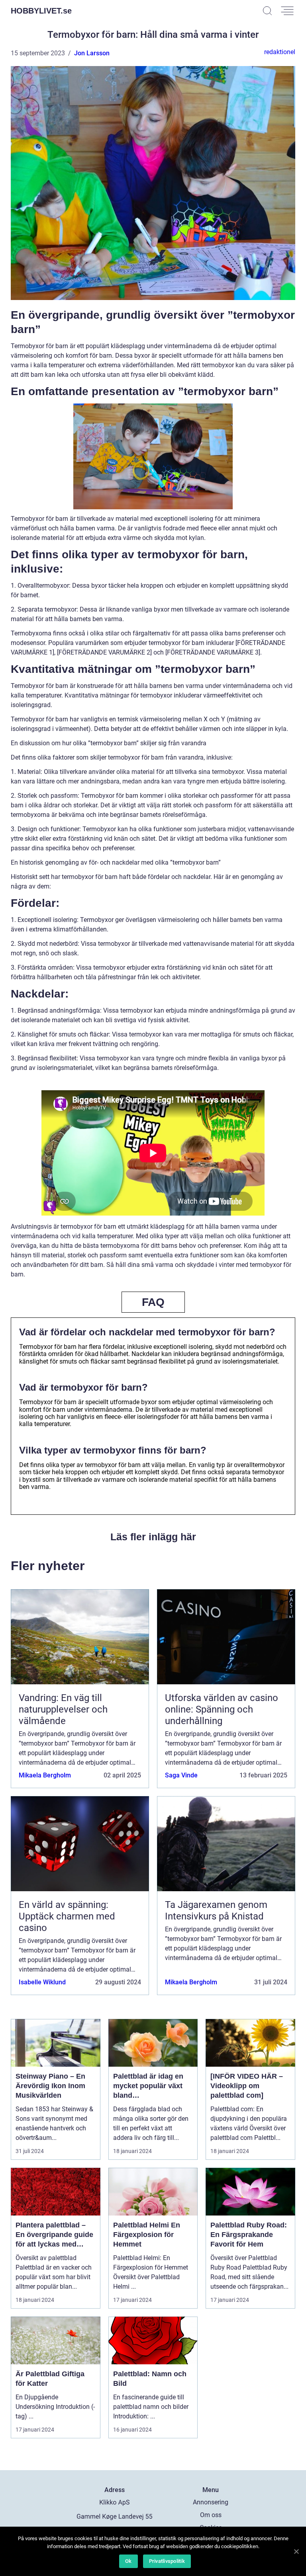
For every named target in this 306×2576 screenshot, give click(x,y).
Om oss (211, 2515)
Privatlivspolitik (167, 2561)
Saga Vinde (181, 1775)
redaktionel (280, 52)
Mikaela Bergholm (45, 1775)
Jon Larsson (92, 53)
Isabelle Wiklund (42, 1982)
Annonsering (211, 2502)
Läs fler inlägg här (153, 1537)
